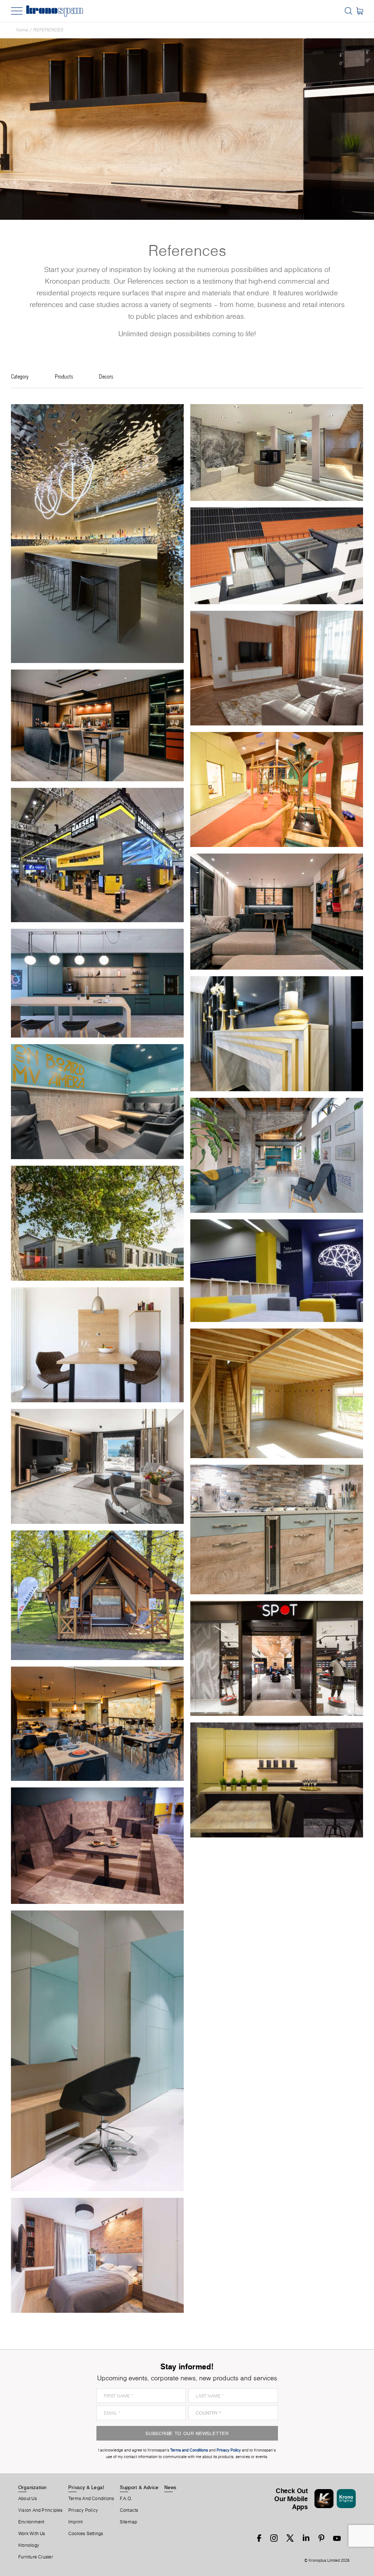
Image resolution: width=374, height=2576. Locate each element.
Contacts (129, 2510)
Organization (33, 2487)
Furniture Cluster (36, 2557)
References (48, 30)
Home (22, 30)
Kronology (29, 2545)
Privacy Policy (83, 2510)
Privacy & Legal (86, 2487)
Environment (31, 2522)
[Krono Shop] (360, 11)
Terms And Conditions (91, 2499)
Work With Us (32, 2534)
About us (28, 2499)
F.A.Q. (126, 2499)
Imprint (76, 2522)
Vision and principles (41, 2510)
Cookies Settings (86, 2534)
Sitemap (129, 2522)
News (171, 2487)
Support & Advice (139, 2487)
